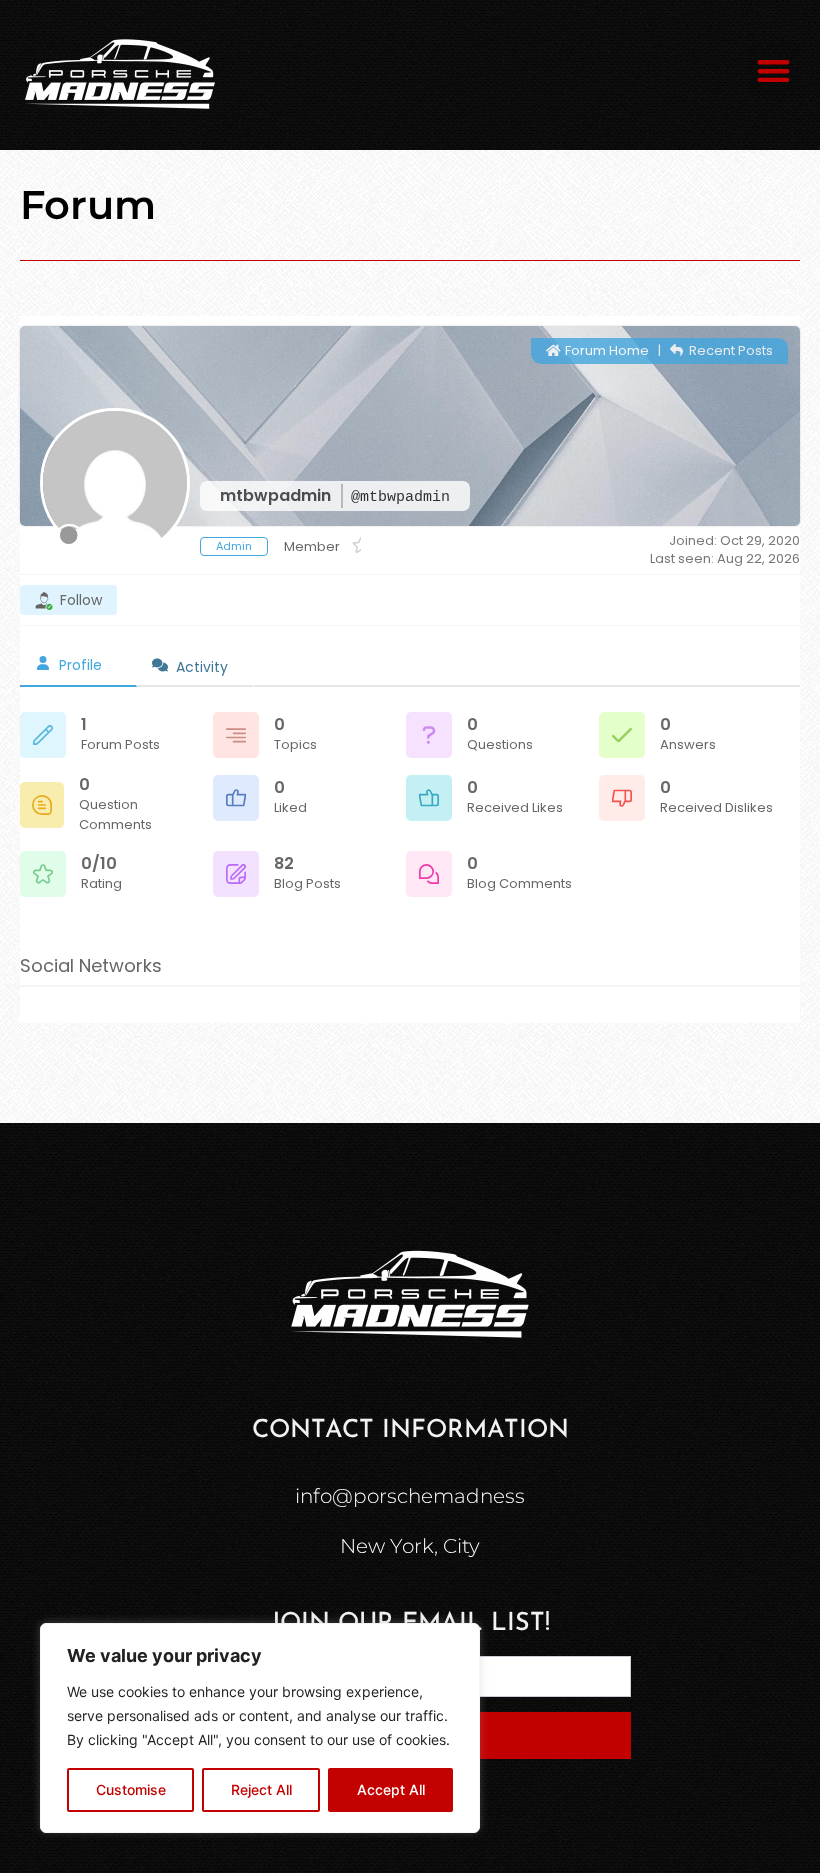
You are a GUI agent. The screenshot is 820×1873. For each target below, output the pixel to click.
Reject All (261, 1789)
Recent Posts (729, 350)
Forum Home (605, 350)
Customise (131, 1789)
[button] (774, 70)
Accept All (391, 1789)
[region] (260, 1728)
